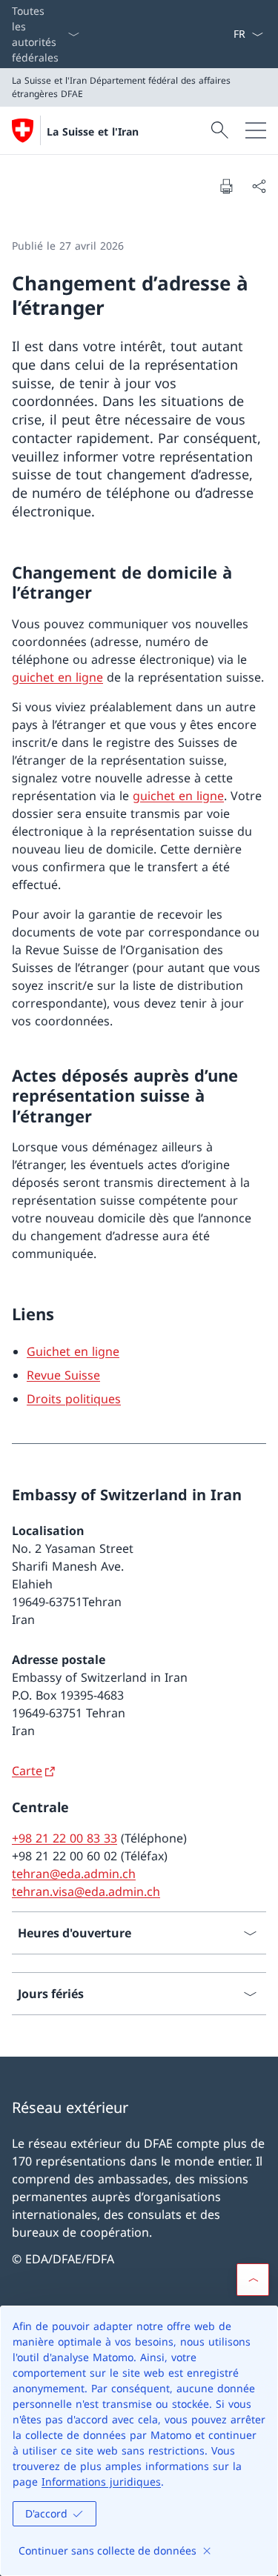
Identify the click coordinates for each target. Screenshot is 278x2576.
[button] (253, 2280)
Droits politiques (74, 1399)
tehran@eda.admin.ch (74, 1874)
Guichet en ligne (73, 1351)
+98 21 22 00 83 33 (64, 1838)
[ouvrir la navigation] (256, 130)
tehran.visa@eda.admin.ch (86, 1891)
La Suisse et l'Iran (93, 132)
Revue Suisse (63, 1375)
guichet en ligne (57, 677)
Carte (27, 1771)
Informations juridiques (101, 2482)
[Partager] (259, 186)
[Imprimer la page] (226, 186)
